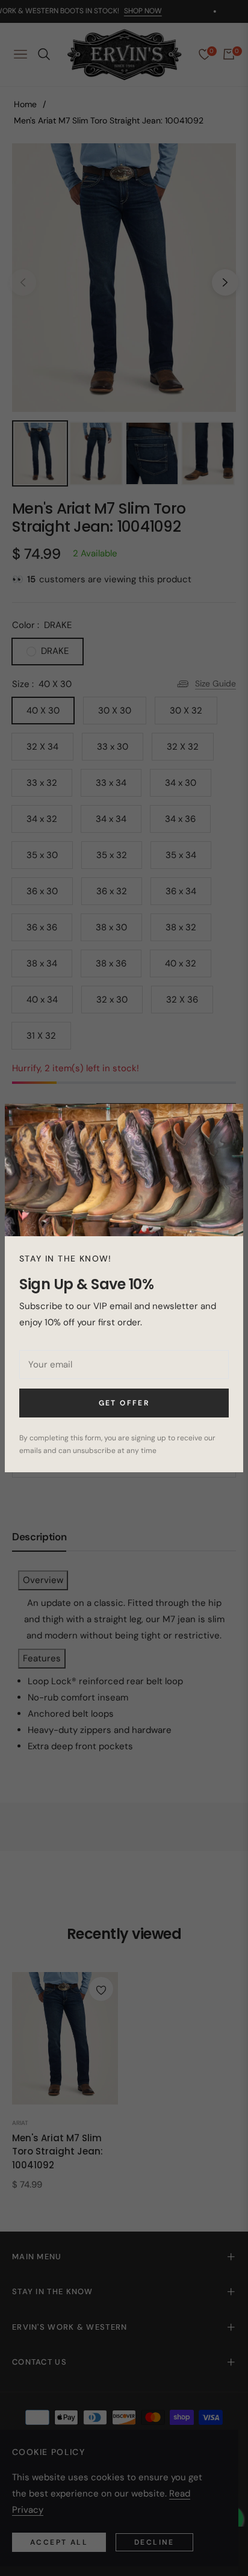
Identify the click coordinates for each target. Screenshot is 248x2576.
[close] (228, 1119)
